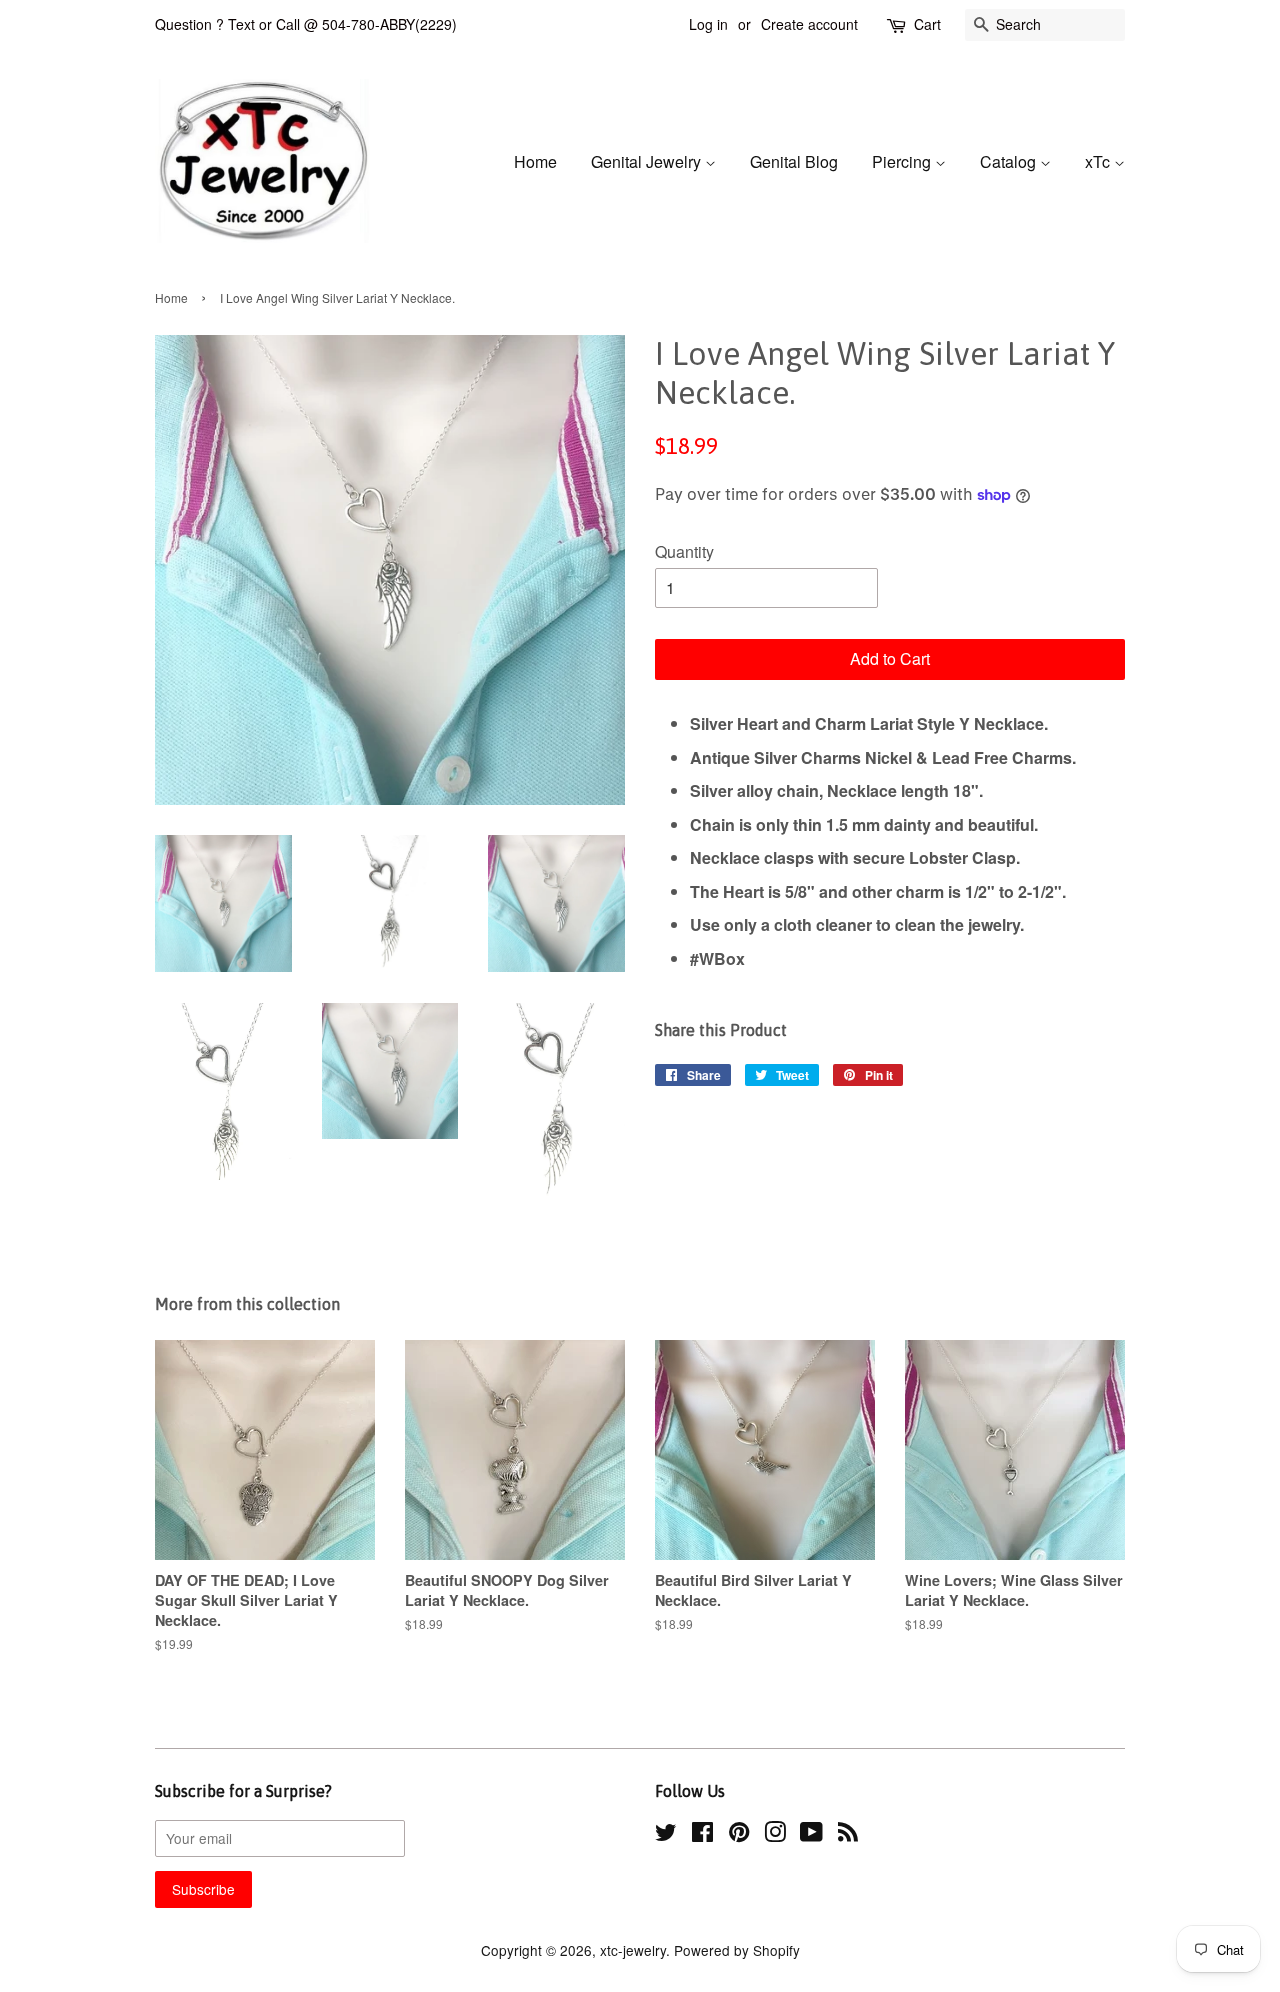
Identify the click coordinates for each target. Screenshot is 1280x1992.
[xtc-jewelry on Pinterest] (739, 1835)
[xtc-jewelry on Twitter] (666, 1835)
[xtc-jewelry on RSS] (848, 1835)
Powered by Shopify (737, 1950)
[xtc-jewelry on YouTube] (811, 1835)
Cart (927, 24)
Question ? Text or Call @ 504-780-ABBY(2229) (306, 24)
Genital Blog (794, 161)
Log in (708, 24)
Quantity (684, 551)
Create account (809, 24)
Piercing (903, 161)
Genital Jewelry (648, 161)
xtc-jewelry (633, 1950)
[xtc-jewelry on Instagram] (775, 1835)
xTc (1099, 161)
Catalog (1010, 161)
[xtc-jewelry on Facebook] (702, 1835)
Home (535, 161)
